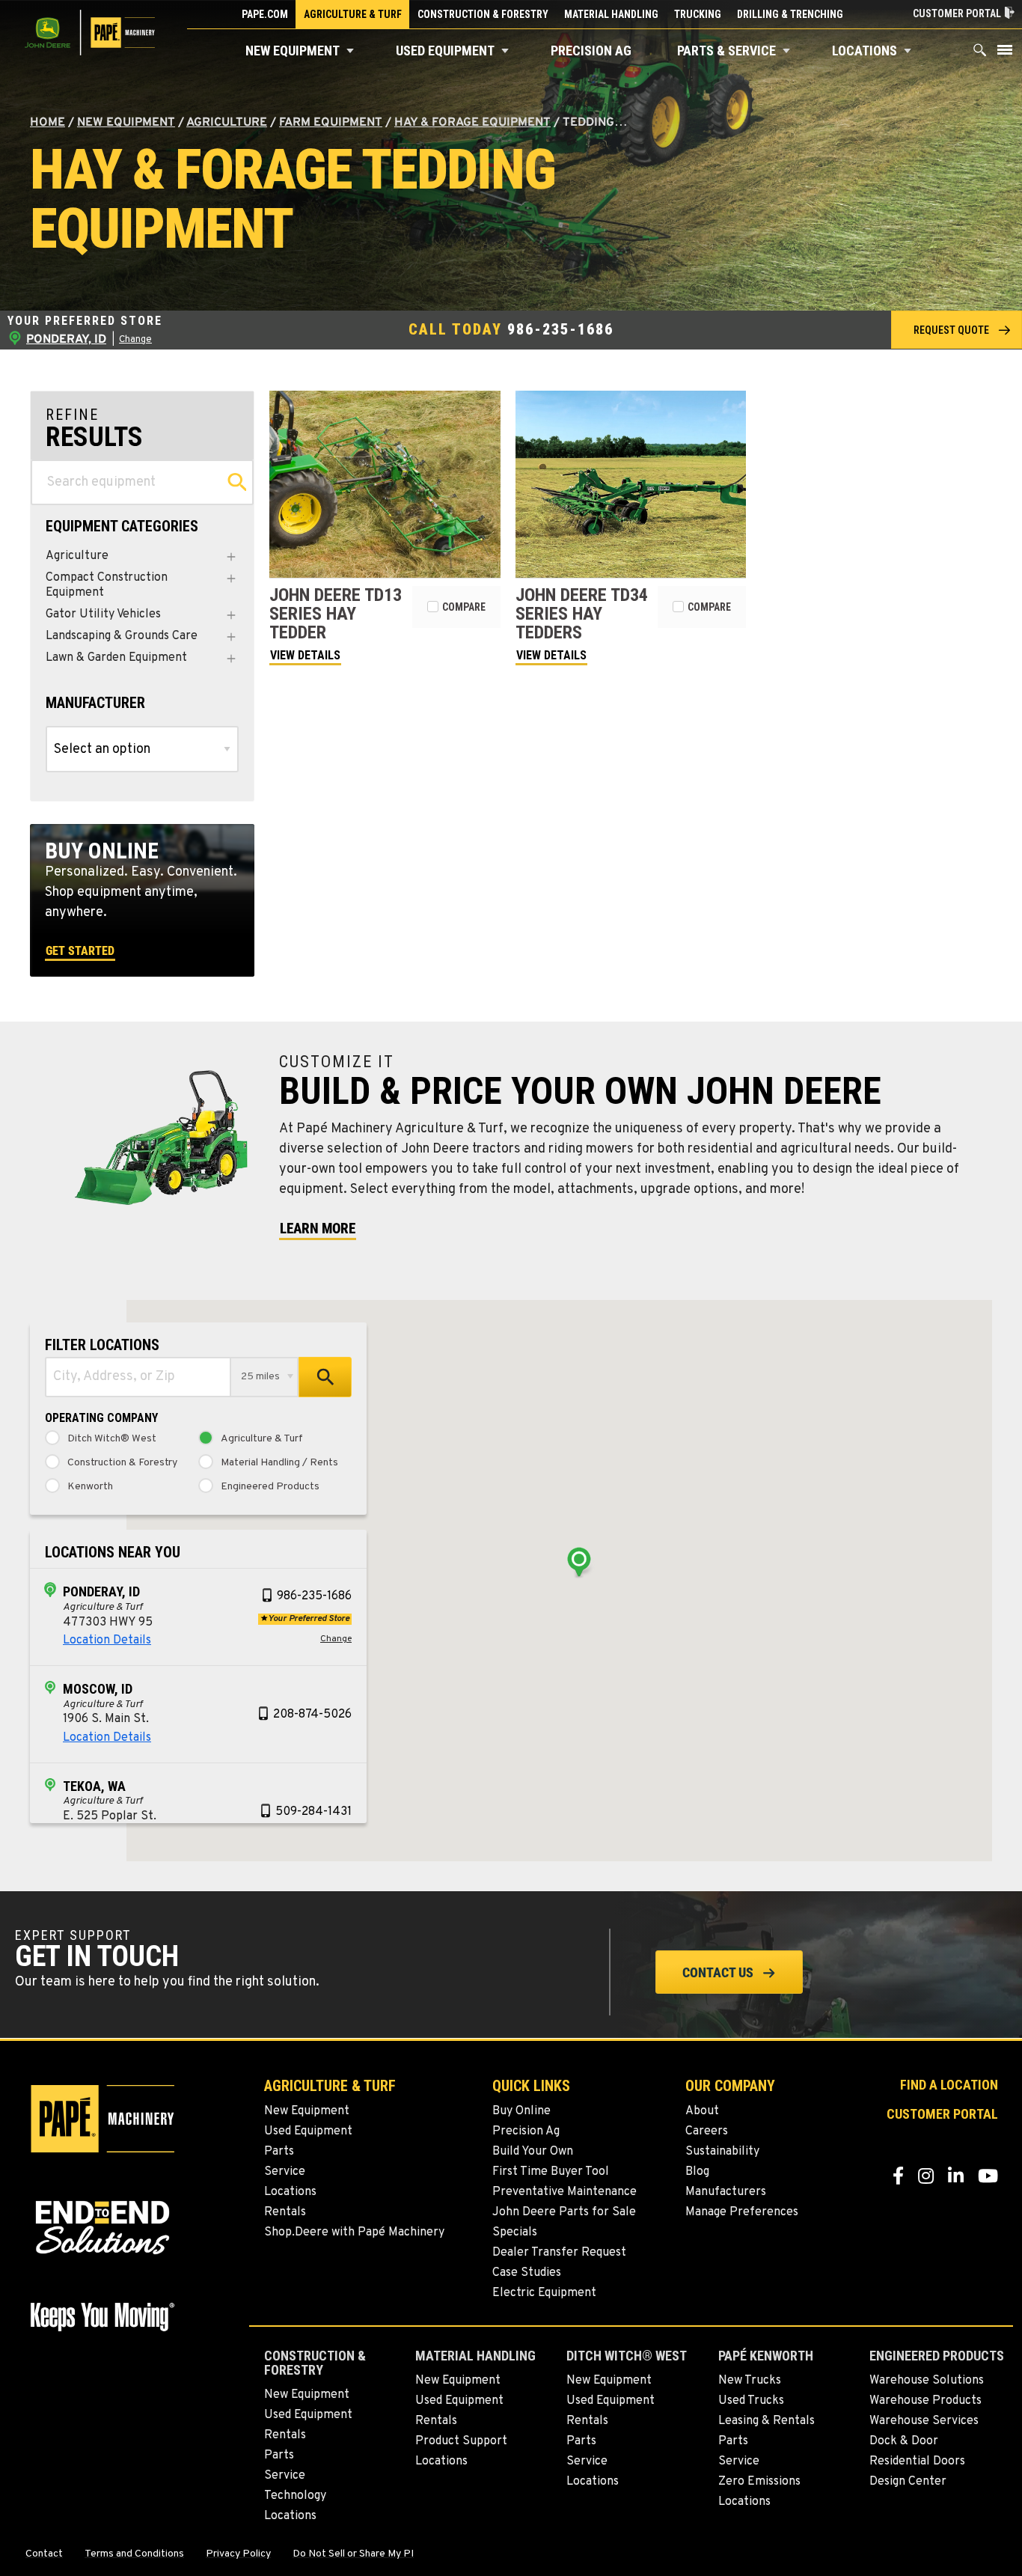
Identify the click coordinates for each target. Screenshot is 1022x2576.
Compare (464, 607)
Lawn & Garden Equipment (116, 658)
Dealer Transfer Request (559, 2253)
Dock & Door (904, 2441)
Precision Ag (591, 51)
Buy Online (521, 2111)
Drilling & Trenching (790, 14)
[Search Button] (980, 54)
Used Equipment (445, 51)
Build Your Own (533, 2152)
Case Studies (527, 2273)
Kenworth (90, 1487)
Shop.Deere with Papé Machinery (354, 2232)
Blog (697, 2172)
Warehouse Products (925, 2401)
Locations (865, 51)
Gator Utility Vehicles (103, 615)
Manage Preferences (742, 2212)
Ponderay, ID (101, 1591)
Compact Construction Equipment (107, 585)
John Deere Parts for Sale (564, 2212)
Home (48, 123)
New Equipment (293, 51)
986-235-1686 (560, 329)
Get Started (80, 951)
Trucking (698, 14)
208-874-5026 (312, 1715)
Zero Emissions (759, 2482)
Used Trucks (751, 2401)
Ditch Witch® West (112, 1439)
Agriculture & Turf (353, 14)
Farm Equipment (331, 123)
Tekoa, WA (94, 1786)
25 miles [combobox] (260, 1377)
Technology (295, 2496)
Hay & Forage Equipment (472, 123)
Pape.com (265, 14)
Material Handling (611, 14)
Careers (707, 2131)
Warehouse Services (924, 2421)
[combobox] (138, 1377)
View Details (305, 655)
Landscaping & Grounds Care (122, 637)
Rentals (285, 2212)
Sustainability (722, 2152)
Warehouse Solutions (927, 2381)
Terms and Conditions (134, 2554)
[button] (350, 51)
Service (285, 2172)
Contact (44, 2554)
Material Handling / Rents (279, 1463)
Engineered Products (270, 1487)
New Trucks (750, 2381)
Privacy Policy (238, 2554)
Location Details (107, 1640)
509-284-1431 (313, 1812)
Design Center (908, 2482)
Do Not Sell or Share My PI (353, 2554)
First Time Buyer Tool (551, 2172)
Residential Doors (917, 2461)
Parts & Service (726, 51)
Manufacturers (726, 2192)
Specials (515, 2232)
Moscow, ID (98, 1689)
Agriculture (227, 123)
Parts (279, 2152)
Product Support (461, 2441)
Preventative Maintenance (564, 2192)
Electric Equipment (544, 2293)
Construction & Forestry (483, 14)
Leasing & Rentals (766, 2421)
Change (135, 340)
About (702, 2111)
